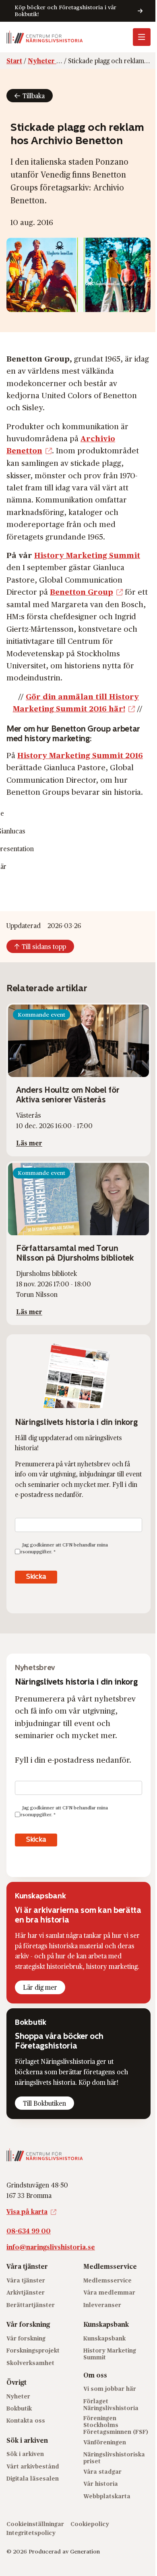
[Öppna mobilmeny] (142, 37)
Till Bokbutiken (44, 2103)
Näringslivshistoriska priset (114, 2458)
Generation (85, 2551)
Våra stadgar (102, 2472)
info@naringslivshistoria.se (51, 2247)
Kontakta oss (26, 2420)
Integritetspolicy (31, 2533)
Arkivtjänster (26, 2292)
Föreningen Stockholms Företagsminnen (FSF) (116, 2425)
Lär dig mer (40, 1987)
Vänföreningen (105, 2442)
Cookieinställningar (35, 2524)
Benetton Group (82, 591)
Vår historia (101, 2484)
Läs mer (29, 1143)
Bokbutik (19, 2408)
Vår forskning (26, 2338)
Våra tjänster (26, 2280)
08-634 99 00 (29, 2231)
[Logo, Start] (45, 37)
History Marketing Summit (87, 555)
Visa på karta (27, 2211)
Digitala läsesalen (33, 2478)
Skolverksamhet (30, 2363)
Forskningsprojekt (33, 2350)
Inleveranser (102, 2305)
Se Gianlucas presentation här (15, 840)
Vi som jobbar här (110, 2389)
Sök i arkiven (25, 2454)
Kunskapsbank (104, 2338)
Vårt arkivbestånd (33, 2466)
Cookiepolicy (90, 2524)
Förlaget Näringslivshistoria (111, 2404)
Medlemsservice (107, 2280)
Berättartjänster (31, 2305)
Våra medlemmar (109, 2292)
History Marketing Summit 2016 (80, 755)
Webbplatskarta (107, 2496)
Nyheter (18, 2396)
